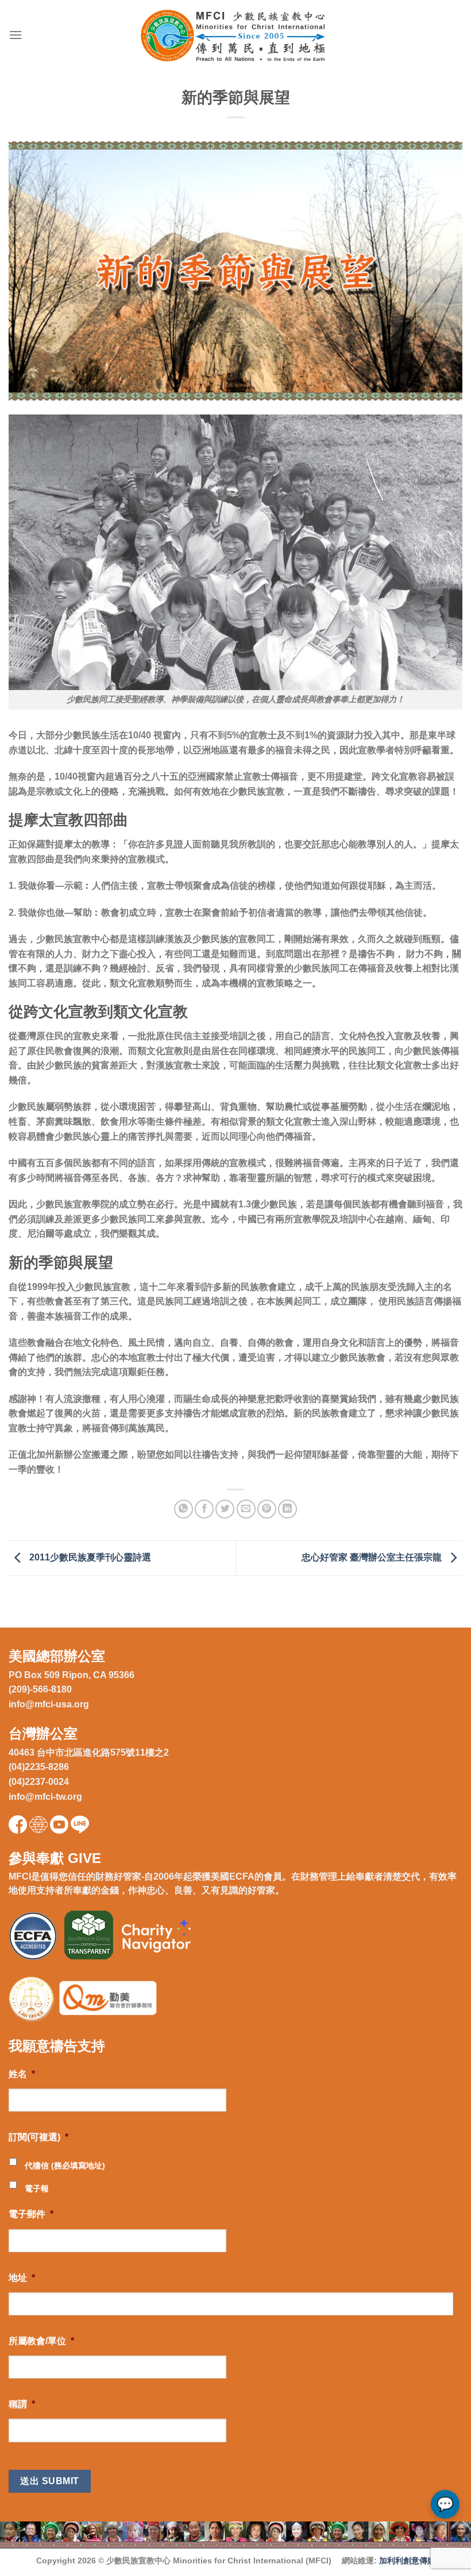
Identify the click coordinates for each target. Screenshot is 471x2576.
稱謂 (22, 2404)
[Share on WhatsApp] (184, 1509)
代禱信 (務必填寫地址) (65, 2166)
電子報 (37, 2188)
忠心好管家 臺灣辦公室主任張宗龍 (373, 1557)
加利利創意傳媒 (407, 2560)
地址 (22, 2278)
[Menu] (16, 35)
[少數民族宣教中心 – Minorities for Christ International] (236, 35)
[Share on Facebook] (204, 1509)
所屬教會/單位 (41, 2341)
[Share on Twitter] (225, 1509)
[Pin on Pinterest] (267, 1509)
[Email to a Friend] (246, 1509)
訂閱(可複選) (38, 2137)
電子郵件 (31, 2214)
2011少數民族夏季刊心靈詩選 (89, 1557)
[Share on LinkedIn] (287, 1509)
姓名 (22, 2074)
